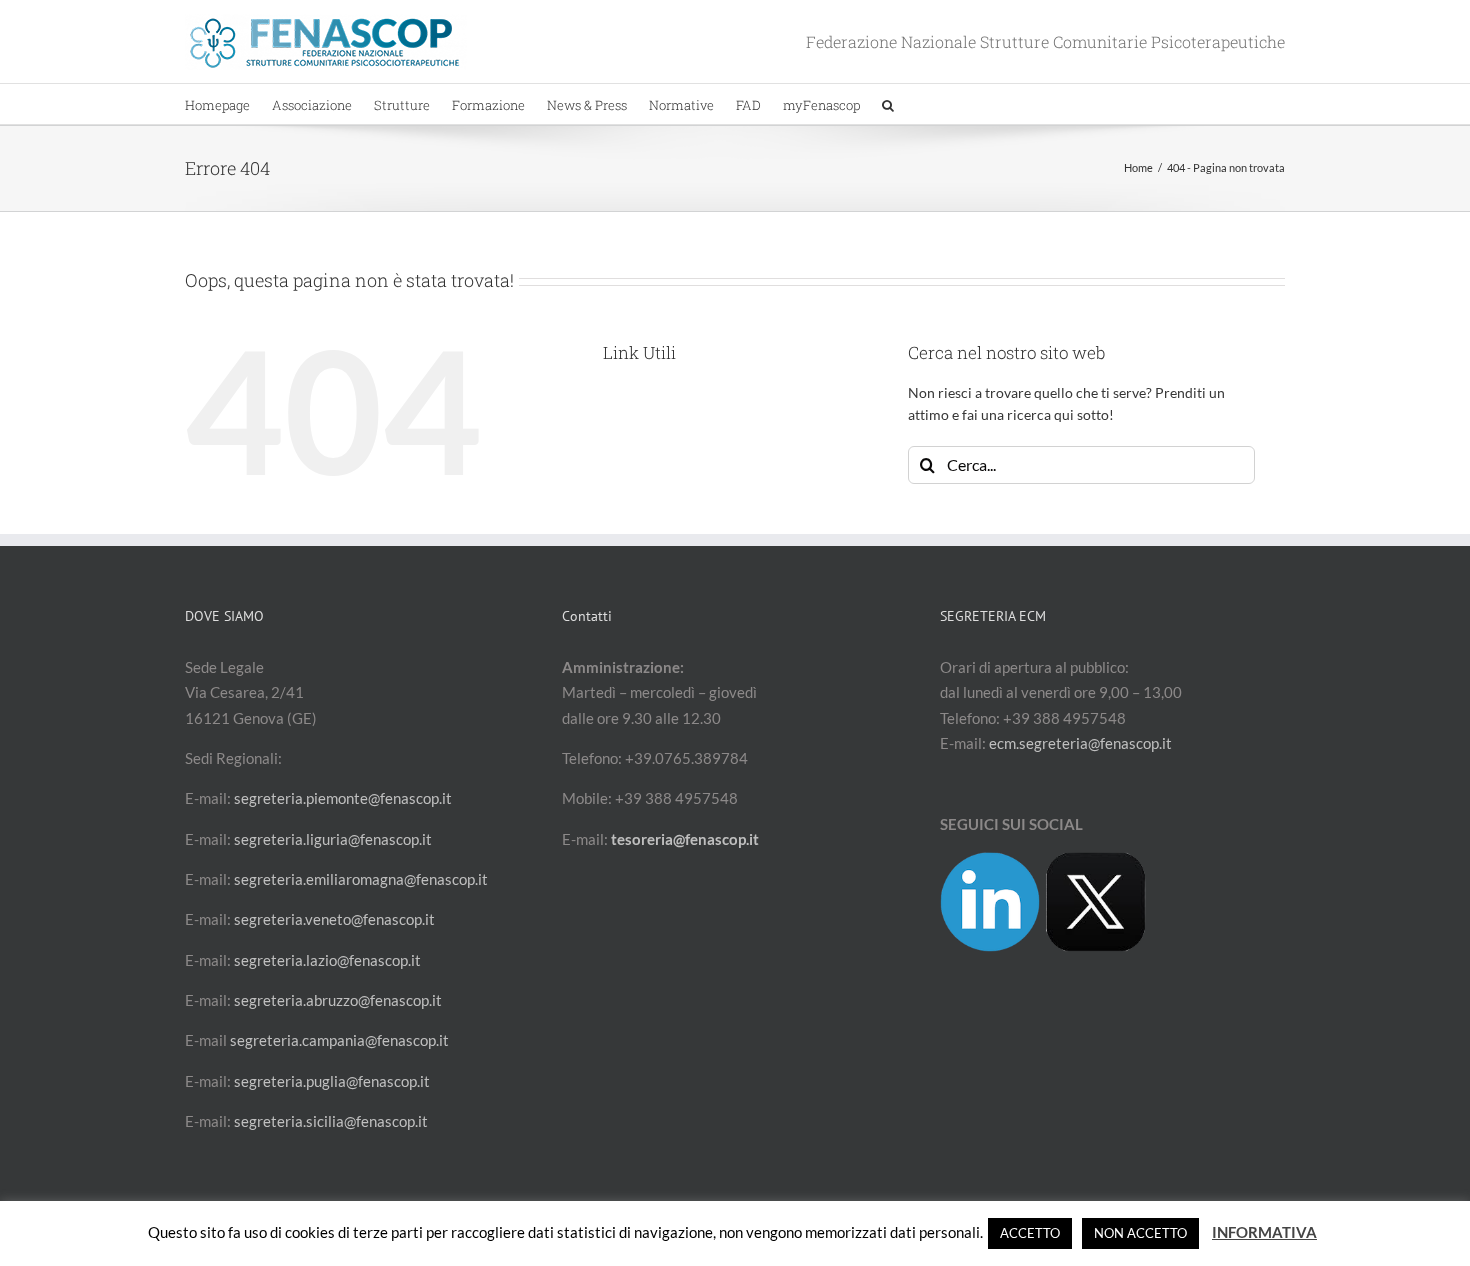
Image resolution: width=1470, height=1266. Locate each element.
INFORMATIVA (1264, 1232)
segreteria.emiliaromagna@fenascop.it (361, 879)
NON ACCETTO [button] (1140, 1233)
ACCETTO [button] (1030, 1233)
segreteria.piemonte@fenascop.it (343, 798)
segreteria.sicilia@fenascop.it (331, 1121)
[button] (888, 104)
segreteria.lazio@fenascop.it (327, 960)
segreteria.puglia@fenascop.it (332, 1081)
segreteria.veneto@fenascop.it (334, 919)
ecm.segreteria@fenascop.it (1080, 743)
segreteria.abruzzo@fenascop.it (338, 1000)
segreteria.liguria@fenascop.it (333, 839)
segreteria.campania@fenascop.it (339, 1040)
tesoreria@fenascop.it (685, 839)
